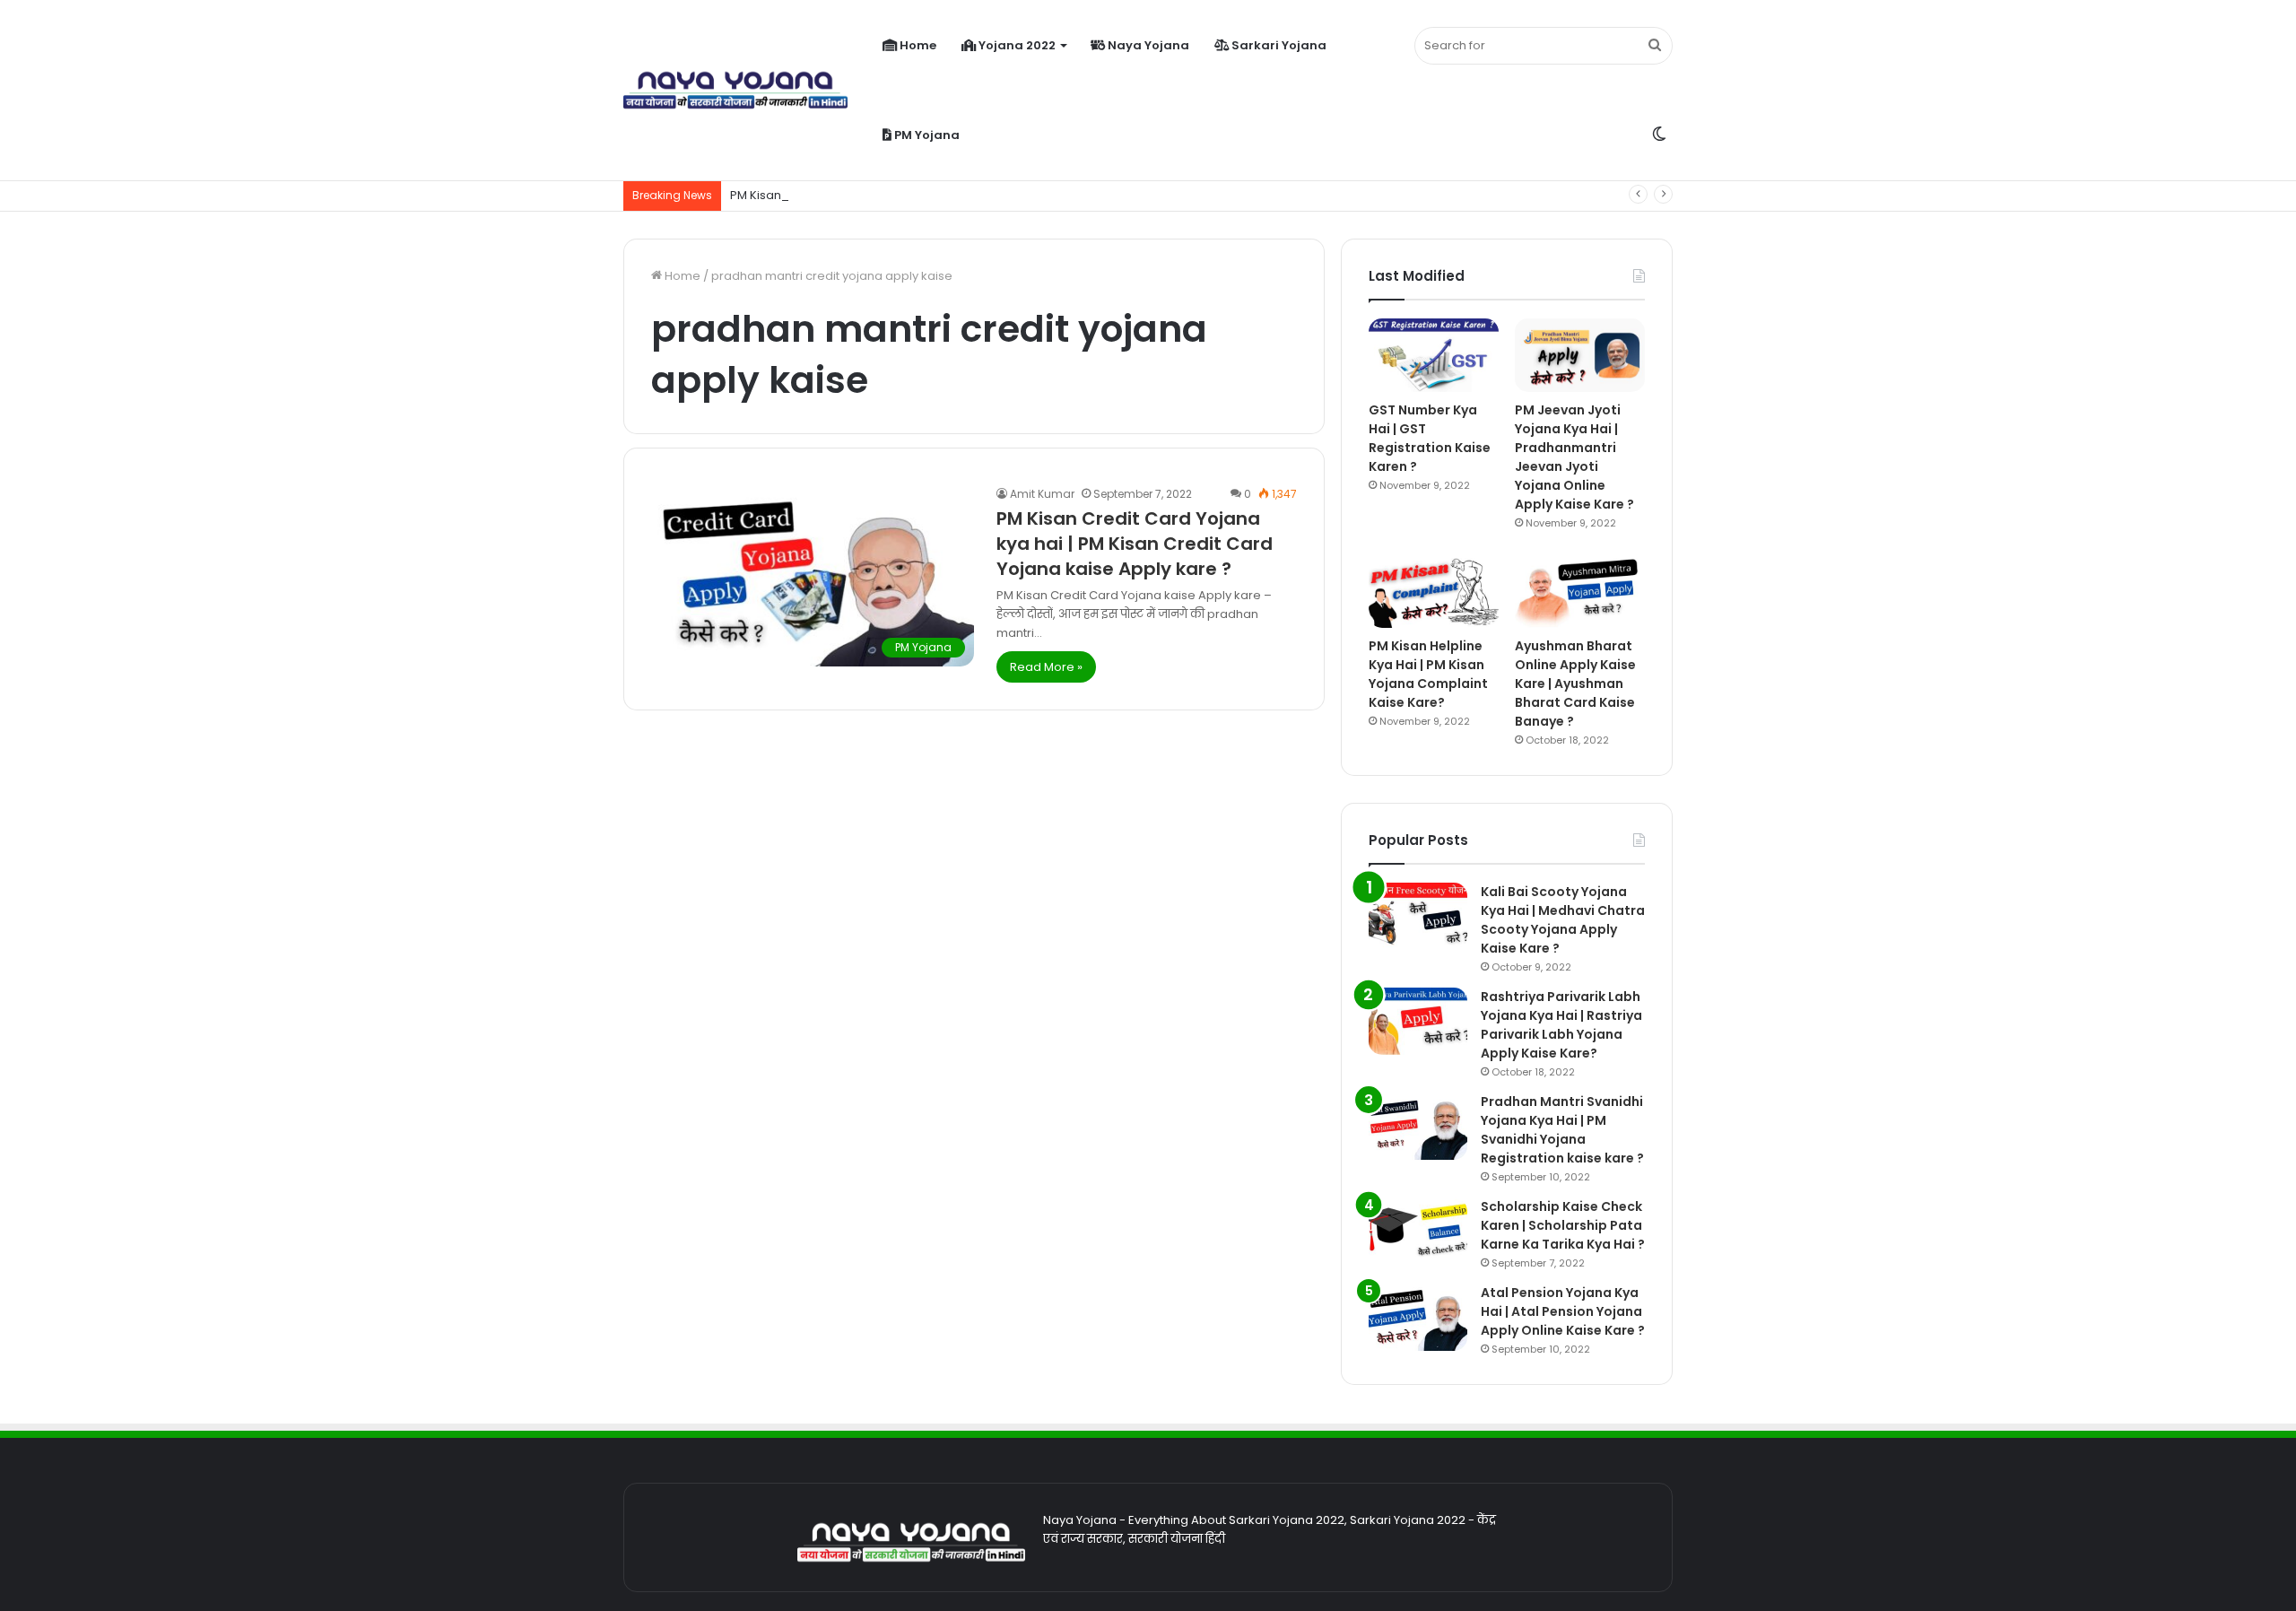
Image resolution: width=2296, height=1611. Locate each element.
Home (917, 45)
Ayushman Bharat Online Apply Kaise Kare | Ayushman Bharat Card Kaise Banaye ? (1575, 684)
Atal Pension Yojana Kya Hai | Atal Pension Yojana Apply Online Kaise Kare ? (1563, 1311)
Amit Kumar (1042, 494)
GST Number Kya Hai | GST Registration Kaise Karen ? (1430, 438)
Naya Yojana (1147, 45)
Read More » (1046, 667)
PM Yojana (926, 135)
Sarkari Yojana (1278, 45)
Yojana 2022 (1016, 45)
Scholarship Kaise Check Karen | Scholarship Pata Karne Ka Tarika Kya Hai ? (1563, 1225)
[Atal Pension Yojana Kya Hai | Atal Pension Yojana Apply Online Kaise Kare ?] (1418, 1317)
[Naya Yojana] (735, 91)
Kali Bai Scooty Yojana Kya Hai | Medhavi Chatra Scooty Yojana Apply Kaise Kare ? (1563, 920)
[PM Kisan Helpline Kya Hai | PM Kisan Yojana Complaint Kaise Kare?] (1434, 592)
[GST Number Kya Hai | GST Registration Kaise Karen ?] (1434, 355)
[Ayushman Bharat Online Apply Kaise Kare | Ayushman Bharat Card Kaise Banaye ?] (1580, 592)
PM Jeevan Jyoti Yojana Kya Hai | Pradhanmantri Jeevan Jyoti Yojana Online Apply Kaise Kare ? (1574, 457)
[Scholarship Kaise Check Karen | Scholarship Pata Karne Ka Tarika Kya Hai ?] (1418, 1231)
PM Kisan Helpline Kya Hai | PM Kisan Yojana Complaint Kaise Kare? (1428, 674)
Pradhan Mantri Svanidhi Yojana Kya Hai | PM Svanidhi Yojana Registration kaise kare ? (1562, 1130)
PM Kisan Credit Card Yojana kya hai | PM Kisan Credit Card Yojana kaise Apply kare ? (1135, 544)
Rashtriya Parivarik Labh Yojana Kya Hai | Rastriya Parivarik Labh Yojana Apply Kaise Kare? (1561, 1025)
